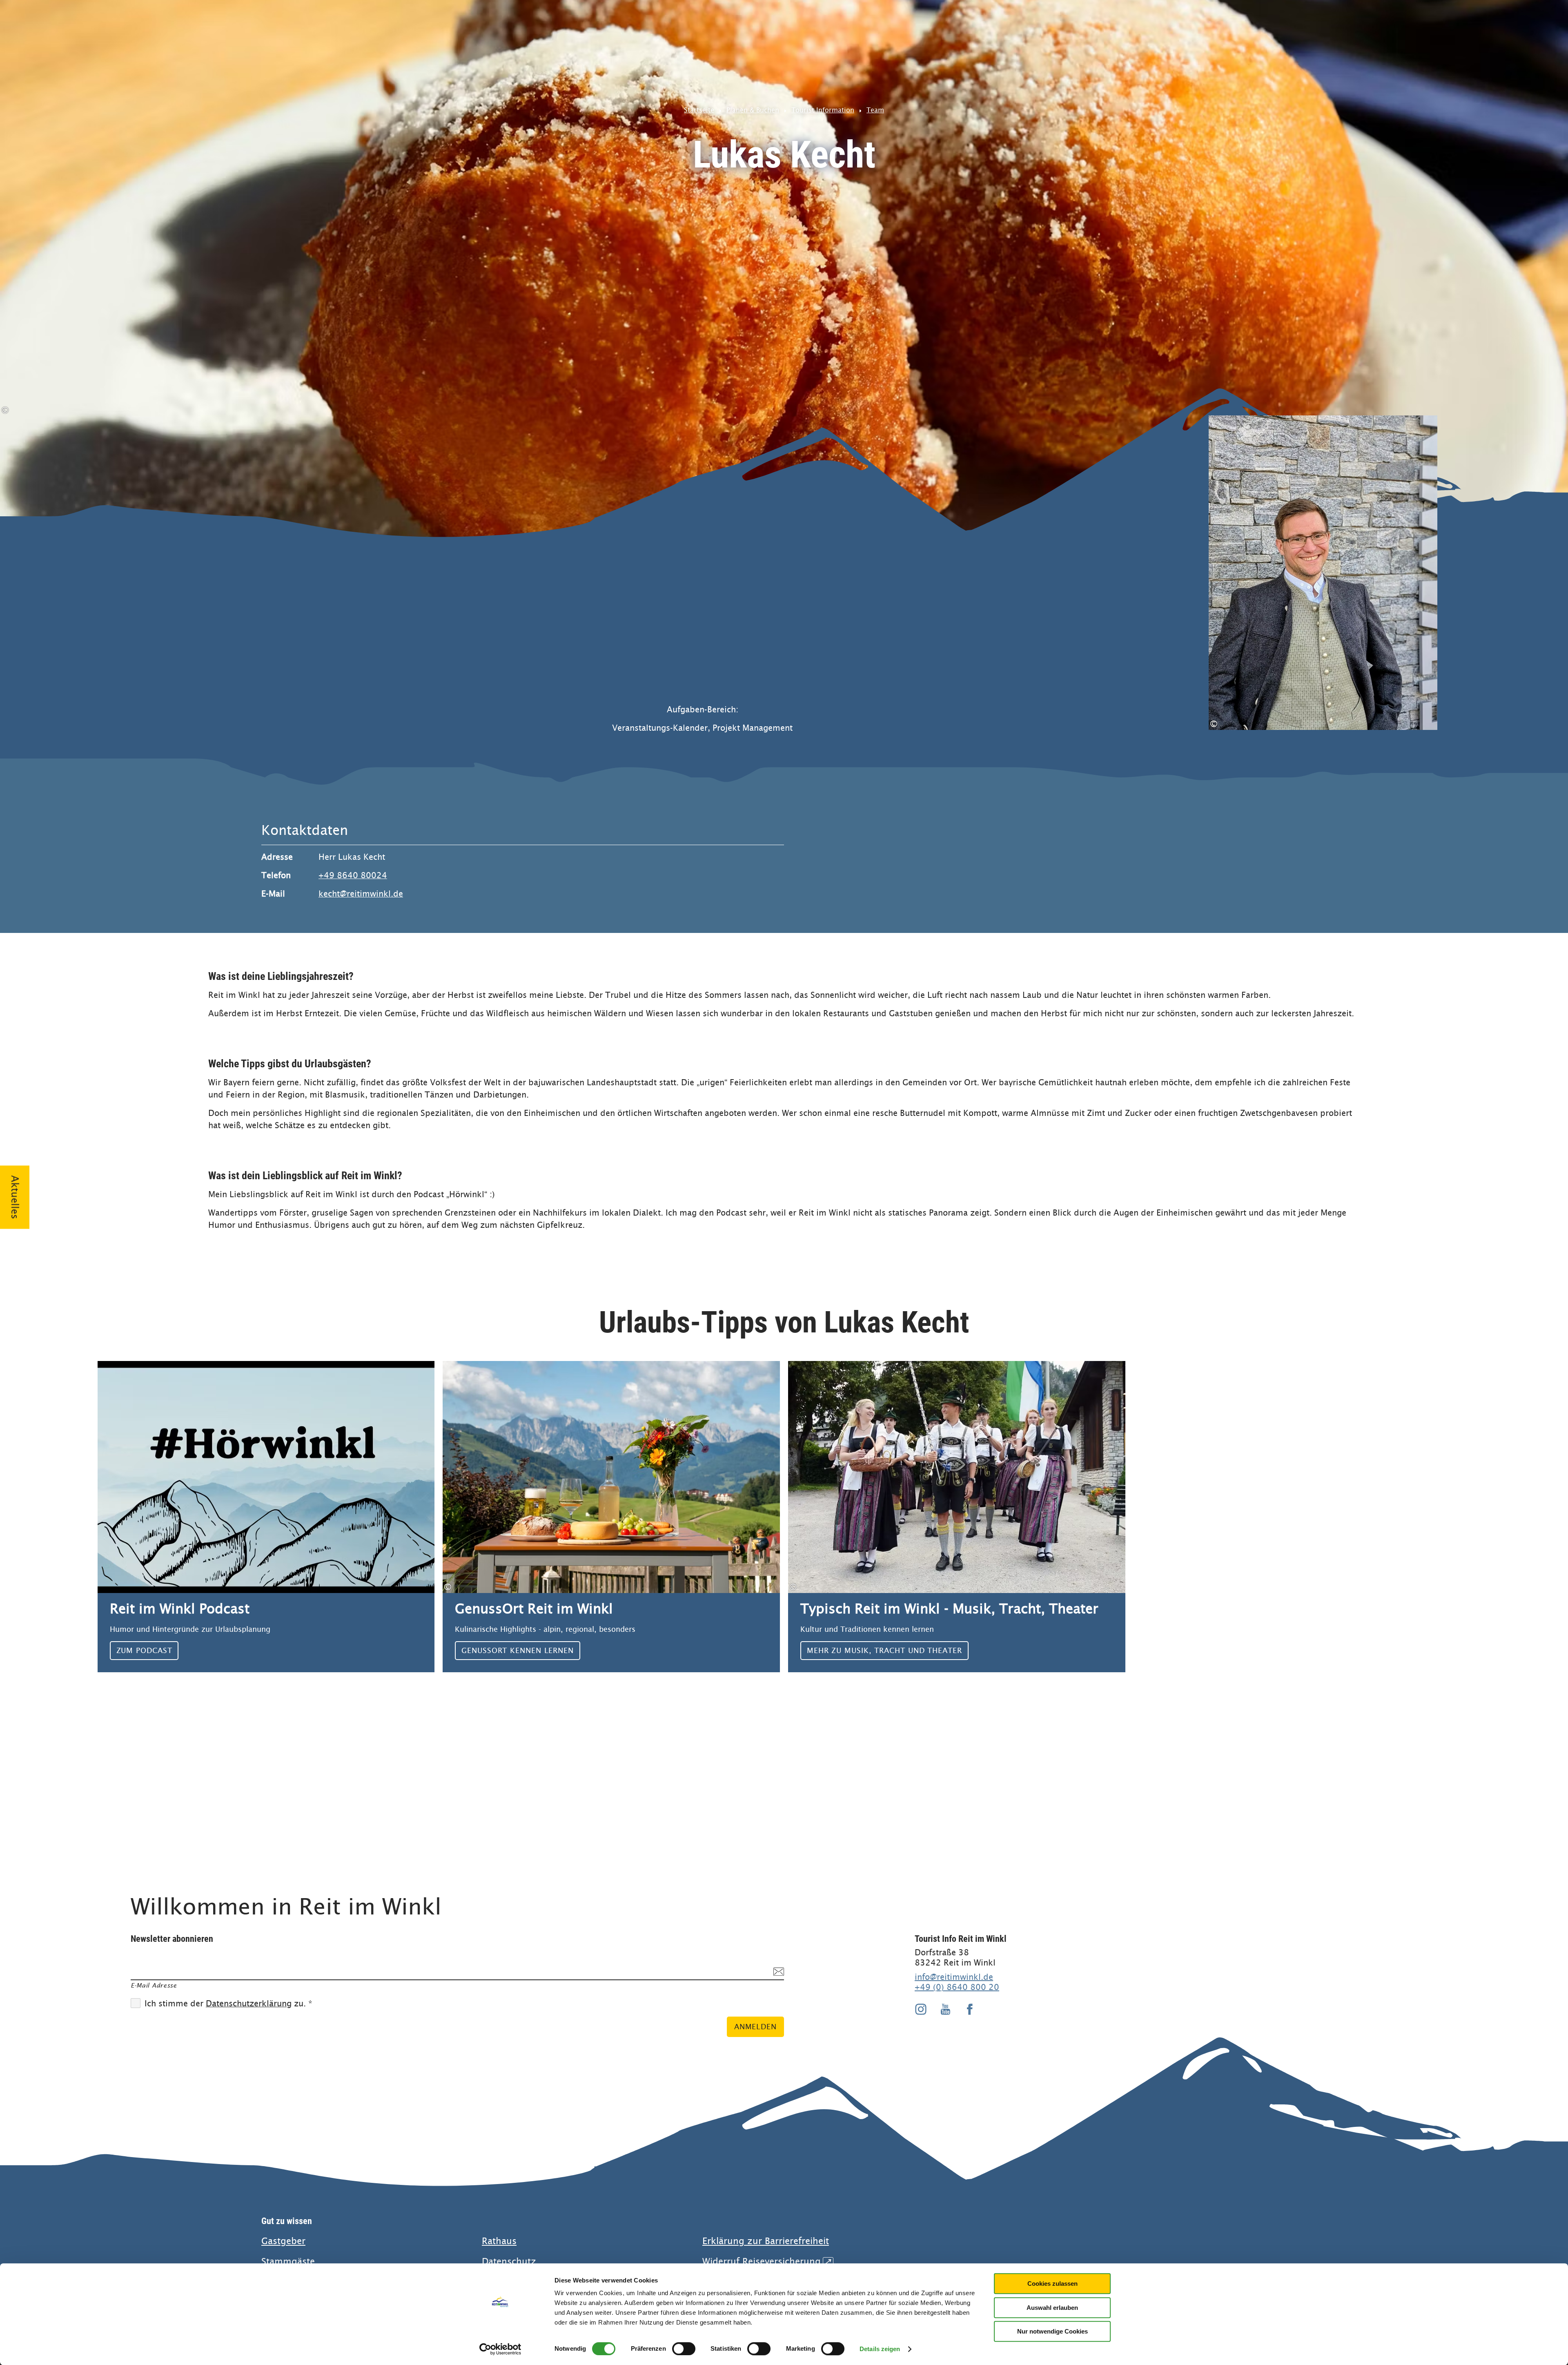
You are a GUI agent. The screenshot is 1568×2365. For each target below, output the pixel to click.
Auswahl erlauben (1052, 2308)
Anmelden (755, 2027)
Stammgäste (288, 2261)
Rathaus (499, 2241)
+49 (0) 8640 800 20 (957, 1987)
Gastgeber (283, 2241)
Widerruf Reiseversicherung (767, 2261)
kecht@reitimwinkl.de (361, 894)
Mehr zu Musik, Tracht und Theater (957, 1517)
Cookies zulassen (1052, 2284)
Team (875, 110)
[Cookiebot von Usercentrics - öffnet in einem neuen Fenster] (500, 2349)
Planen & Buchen (753, 110)
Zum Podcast (266, 1517)
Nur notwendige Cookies (1052, 2331)
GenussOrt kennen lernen (611, 1517)
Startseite (699, 110)
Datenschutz (509, 2261)
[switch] (684, 2349)
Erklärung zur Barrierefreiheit (766, 2241)
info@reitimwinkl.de (954, 1977)
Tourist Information (823, 110)
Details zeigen (880, 2349)
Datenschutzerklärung (249, 2004)
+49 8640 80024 (353, 876)
